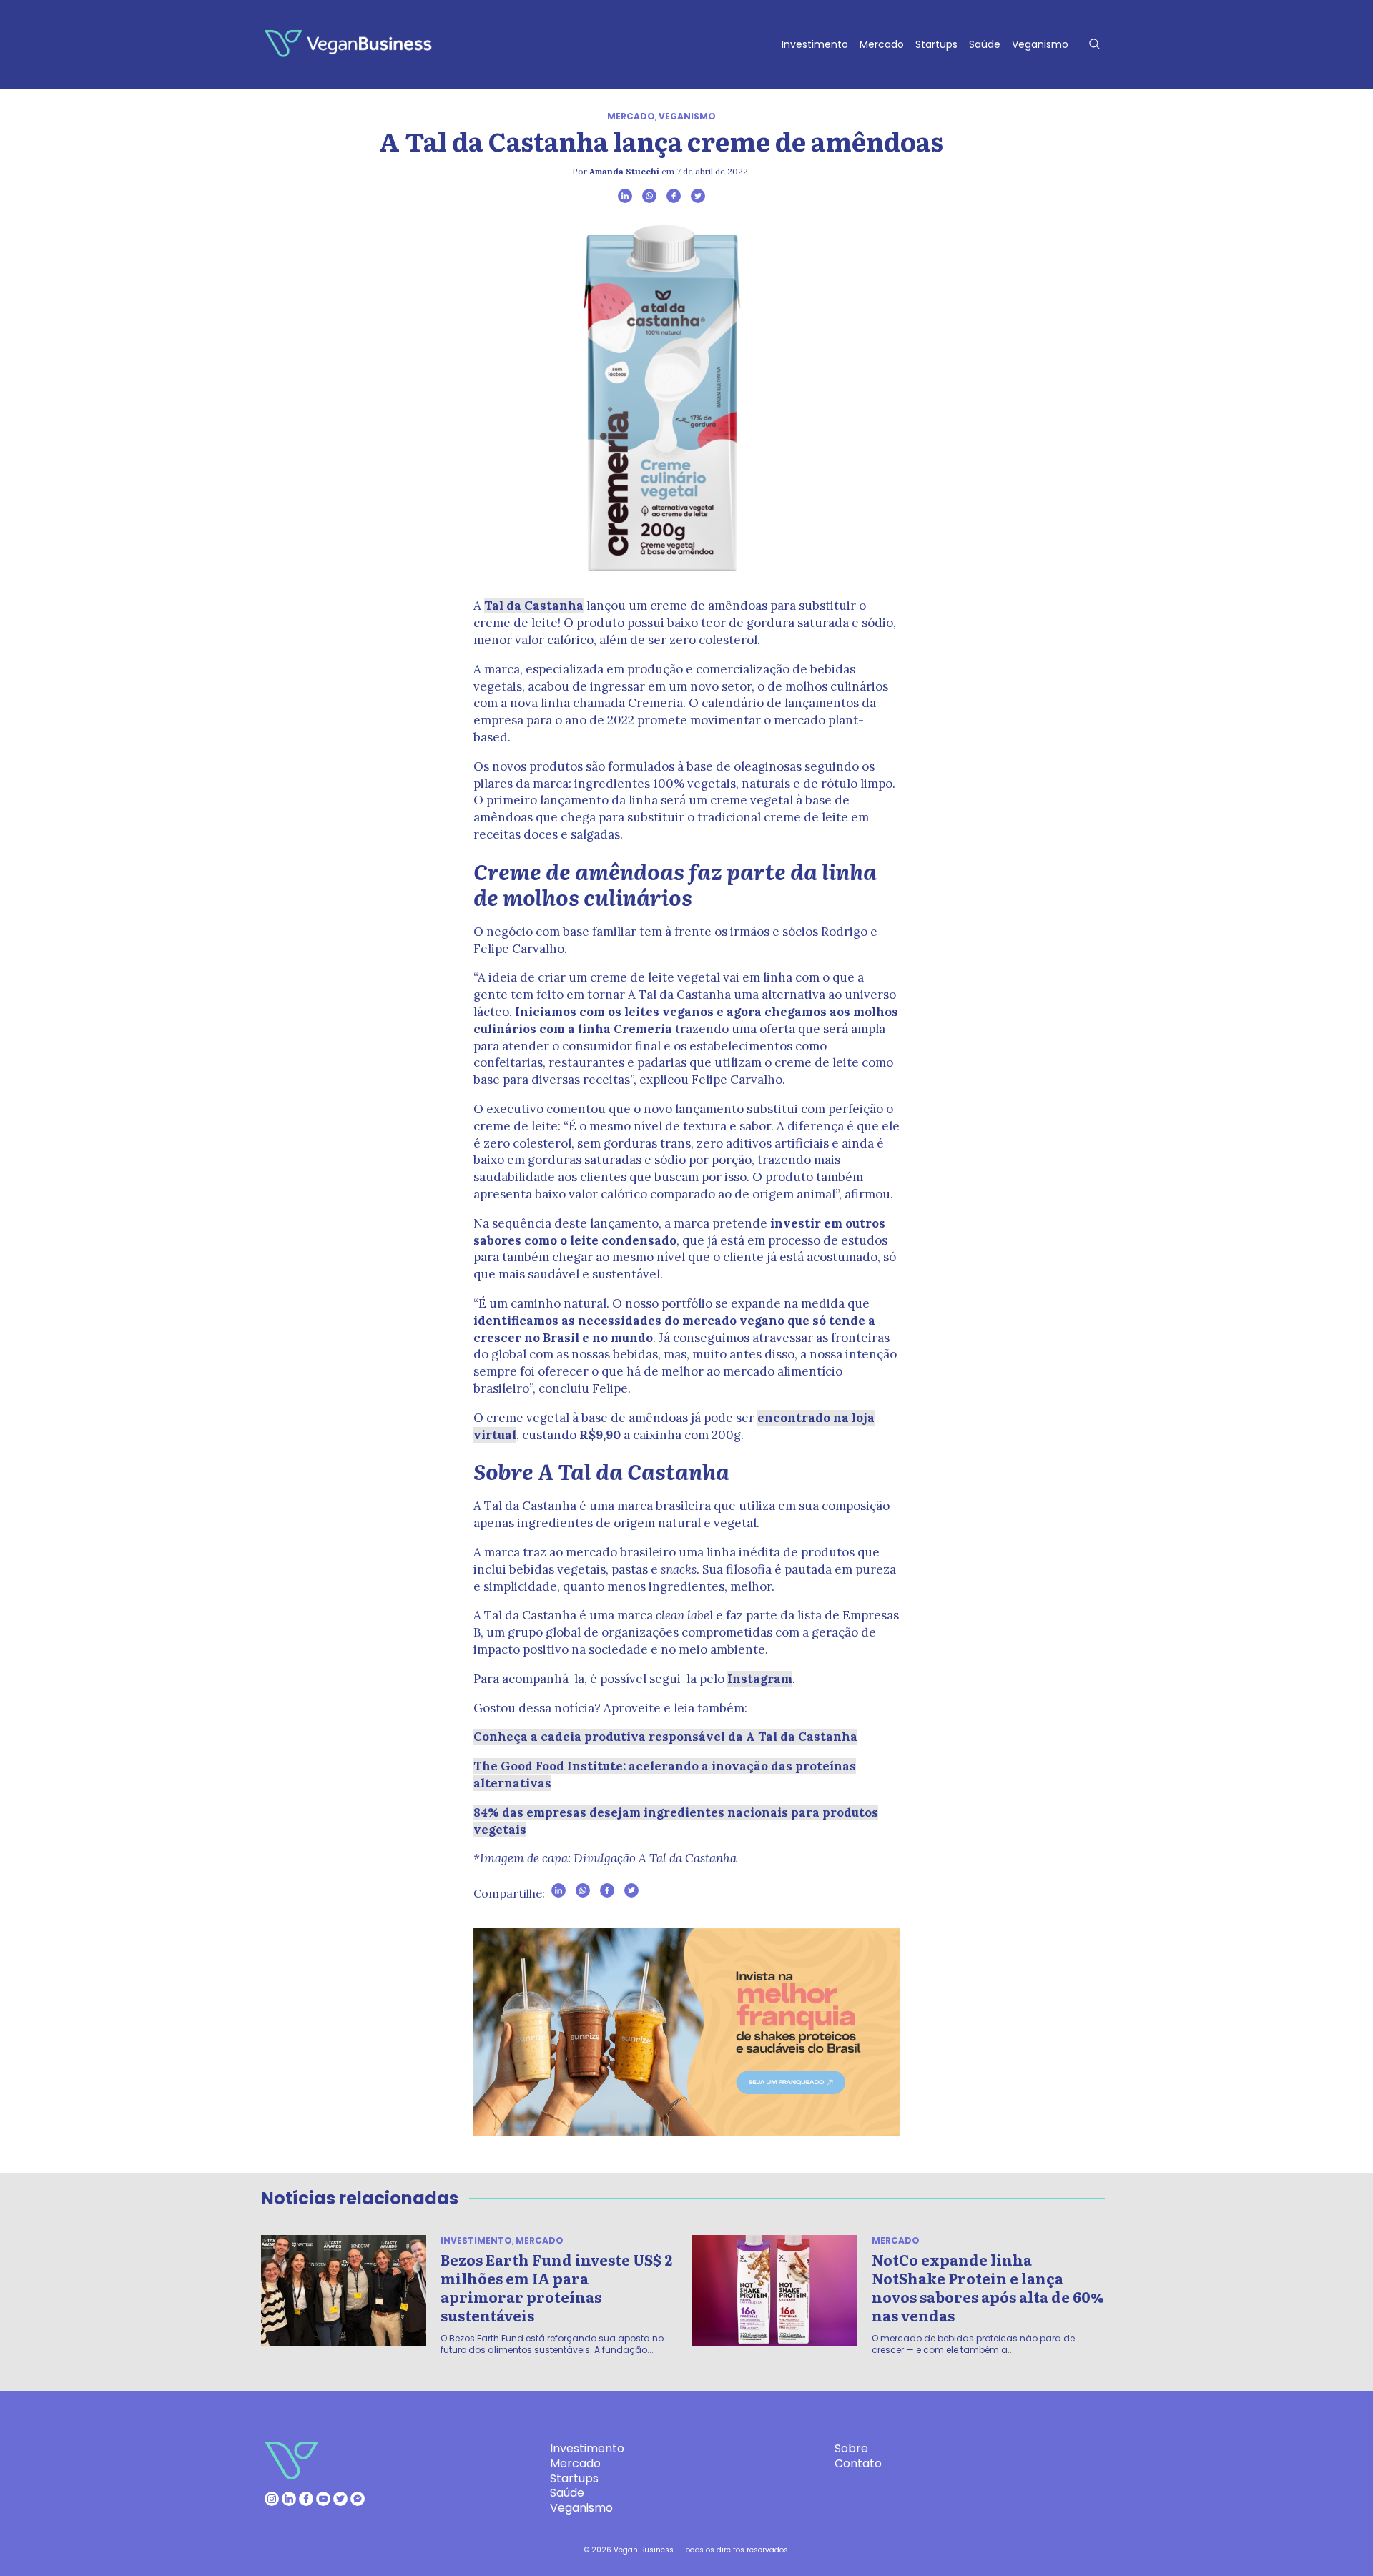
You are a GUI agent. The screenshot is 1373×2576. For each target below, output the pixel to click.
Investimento (815, 44)
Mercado (882, 44)
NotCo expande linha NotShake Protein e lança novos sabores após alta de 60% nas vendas (988, 2287)
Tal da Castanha (534, 606)
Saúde (985, 44)
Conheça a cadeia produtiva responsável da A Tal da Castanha (665, 1737)
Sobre (851, 2448)
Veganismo (1040, 44)
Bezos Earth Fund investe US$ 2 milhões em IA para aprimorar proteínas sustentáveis (556, 2287)
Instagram (760, 1679)
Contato (858, 2463)
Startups (936, 44)
